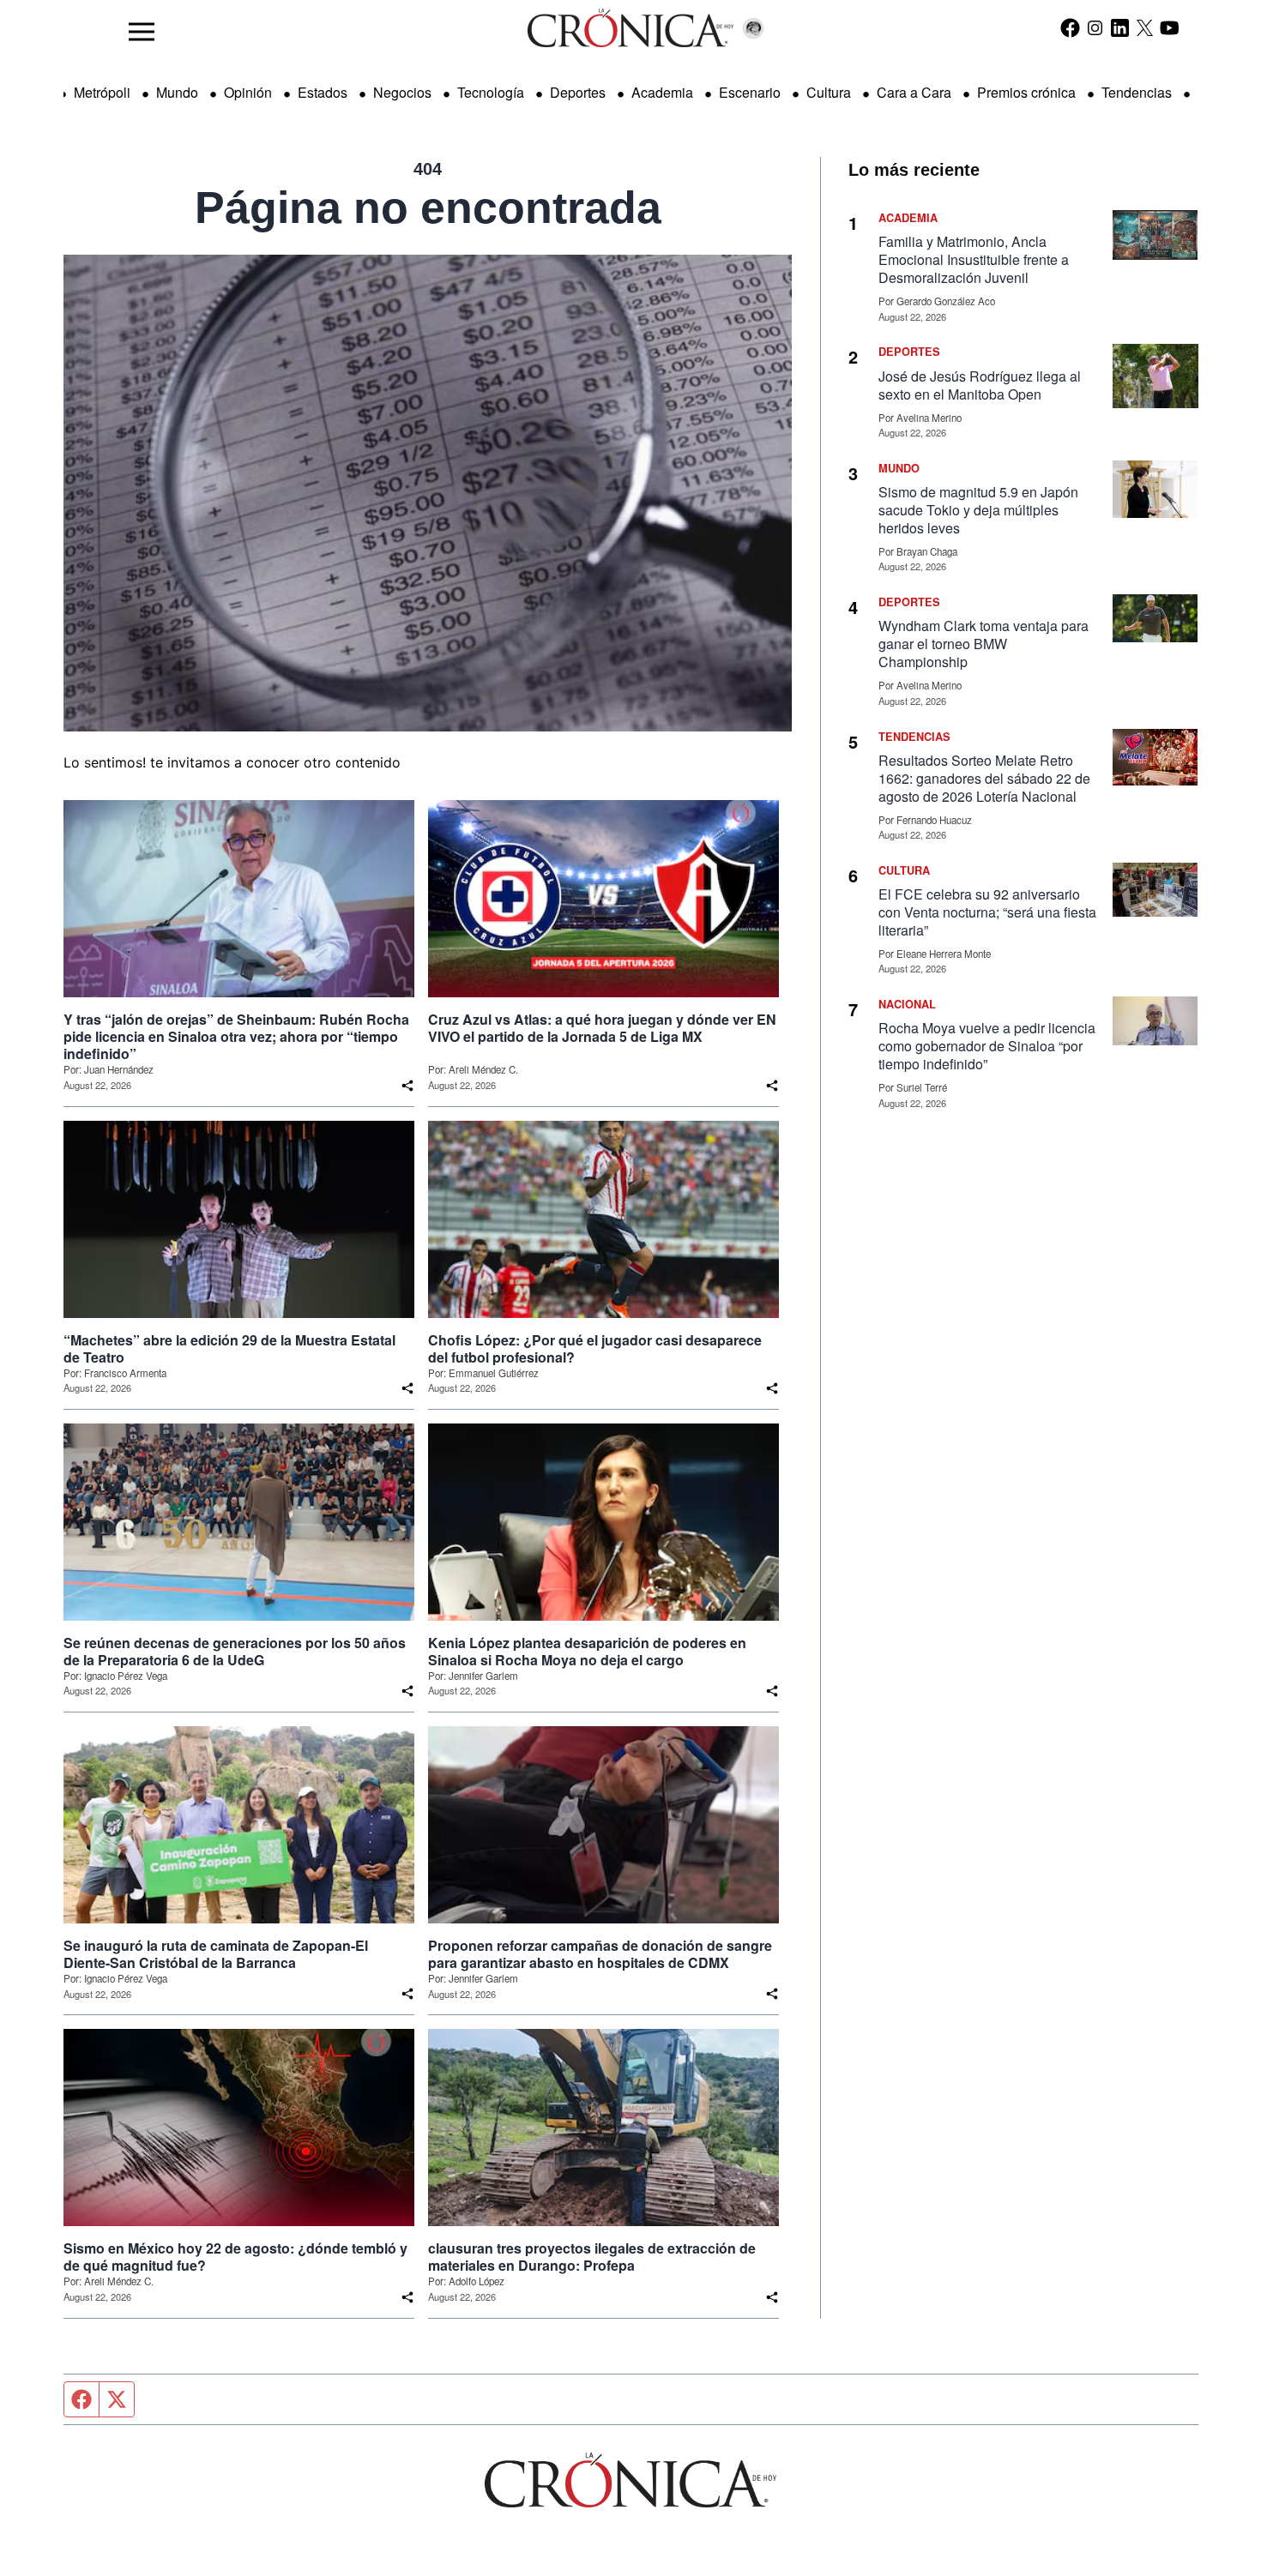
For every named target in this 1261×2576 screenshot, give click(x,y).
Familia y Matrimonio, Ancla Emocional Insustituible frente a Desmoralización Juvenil (974, 259)
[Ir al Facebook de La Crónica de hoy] (1070, 27)
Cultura (829, 92)
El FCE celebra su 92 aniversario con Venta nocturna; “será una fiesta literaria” (987, 912)
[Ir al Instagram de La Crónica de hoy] (1095, 27)
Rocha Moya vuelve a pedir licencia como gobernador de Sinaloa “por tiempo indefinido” (987, 1046)
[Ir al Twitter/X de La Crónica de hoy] (1145, 27)
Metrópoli (102, 92)
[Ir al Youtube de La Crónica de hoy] (1170, 27)
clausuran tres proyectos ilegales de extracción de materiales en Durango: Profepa (592, 2257)
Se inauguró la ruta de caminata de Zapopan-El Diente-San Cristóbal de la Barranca (216, 1954)
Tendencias (1137, 92)
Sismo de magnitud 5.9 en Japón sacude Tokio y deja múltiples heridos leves (978, 510)
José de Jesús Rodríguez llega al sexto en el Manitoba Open (980, 385)
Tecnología (491, 92)
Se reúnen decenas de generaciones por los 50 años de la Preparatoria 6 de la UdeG (235, 1652)
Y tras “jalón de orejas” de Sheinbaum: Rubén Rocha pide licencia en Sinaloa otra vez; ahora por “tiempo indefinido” (236, 1037)
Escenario (750, 92)
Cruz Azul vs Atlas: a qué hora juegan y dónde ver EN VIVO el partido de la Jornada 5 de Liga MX (602, 1028)
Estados (323, 92)
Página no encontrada (428, 208)
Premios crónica (1026, 92)
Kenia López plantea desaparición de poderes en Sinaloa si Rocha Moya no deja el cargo (587, 1652)
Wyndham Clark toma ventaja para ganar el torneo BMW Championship (983, 644)
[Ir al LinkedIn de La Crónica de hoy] (1120, 27)
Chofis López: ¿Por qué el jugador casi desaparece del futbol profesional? (595, 1349)
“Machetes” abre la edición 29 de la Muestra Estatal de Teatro (229, 1349)
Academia (662, 92)
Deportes (578, 92)
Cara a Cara (914, 92)
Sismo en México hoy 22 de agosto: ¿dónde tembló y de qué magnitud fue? (235, 2257)
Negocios (402, 92)
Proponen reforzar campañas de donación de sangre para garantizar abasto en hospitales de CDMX (600, 1954)
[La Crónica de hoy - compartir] (407, 1086)
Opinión (248, 92)
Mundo (177, 92)
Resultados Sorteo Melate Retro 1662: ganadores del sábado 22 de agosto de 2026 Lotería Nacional (984, 778)
